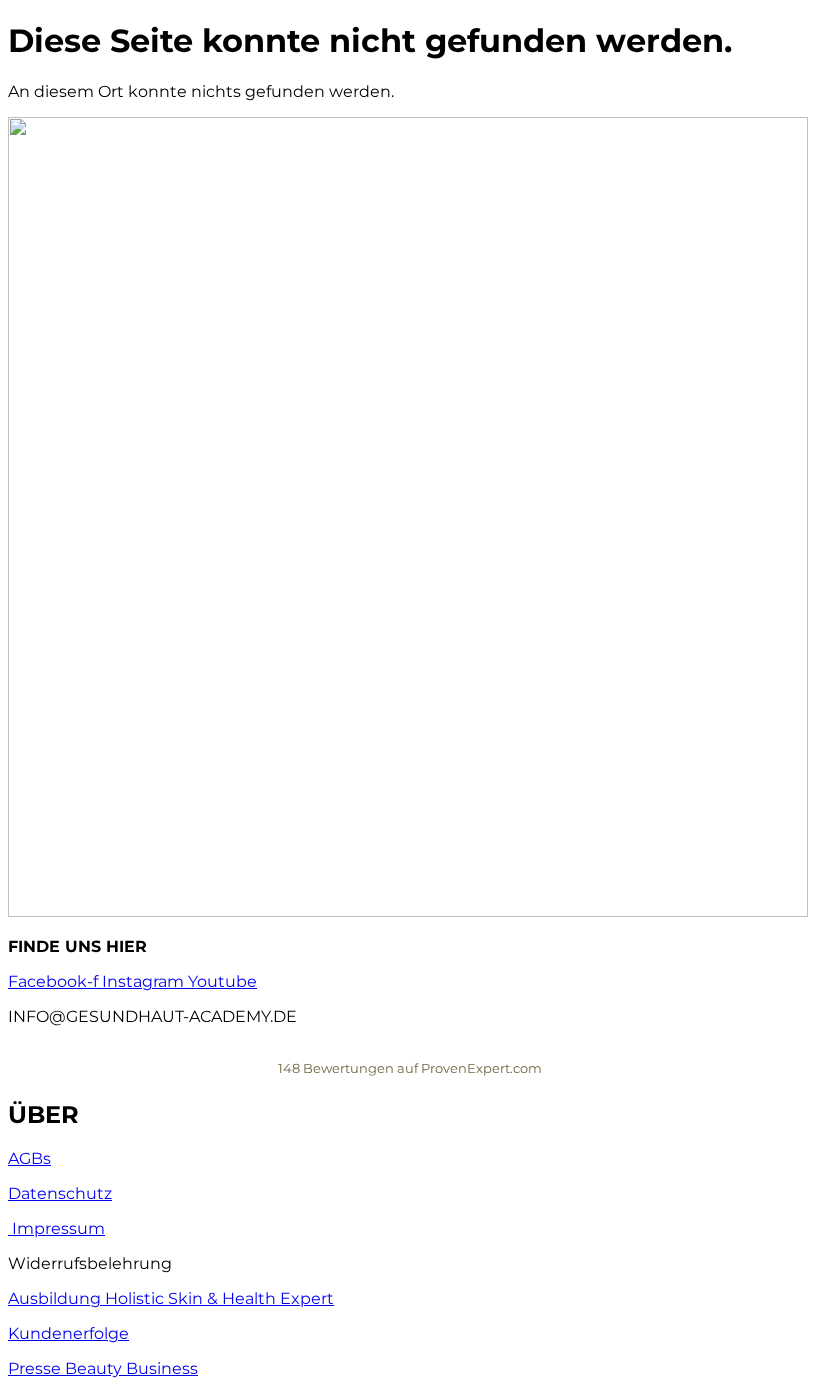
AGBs (29, 1158)
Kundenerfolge (68, 1333)
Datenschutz (60, 1193)
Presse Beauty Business (103, 1368)
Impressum (56, 1228)
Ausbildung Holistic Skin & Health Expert (171, 1298)
